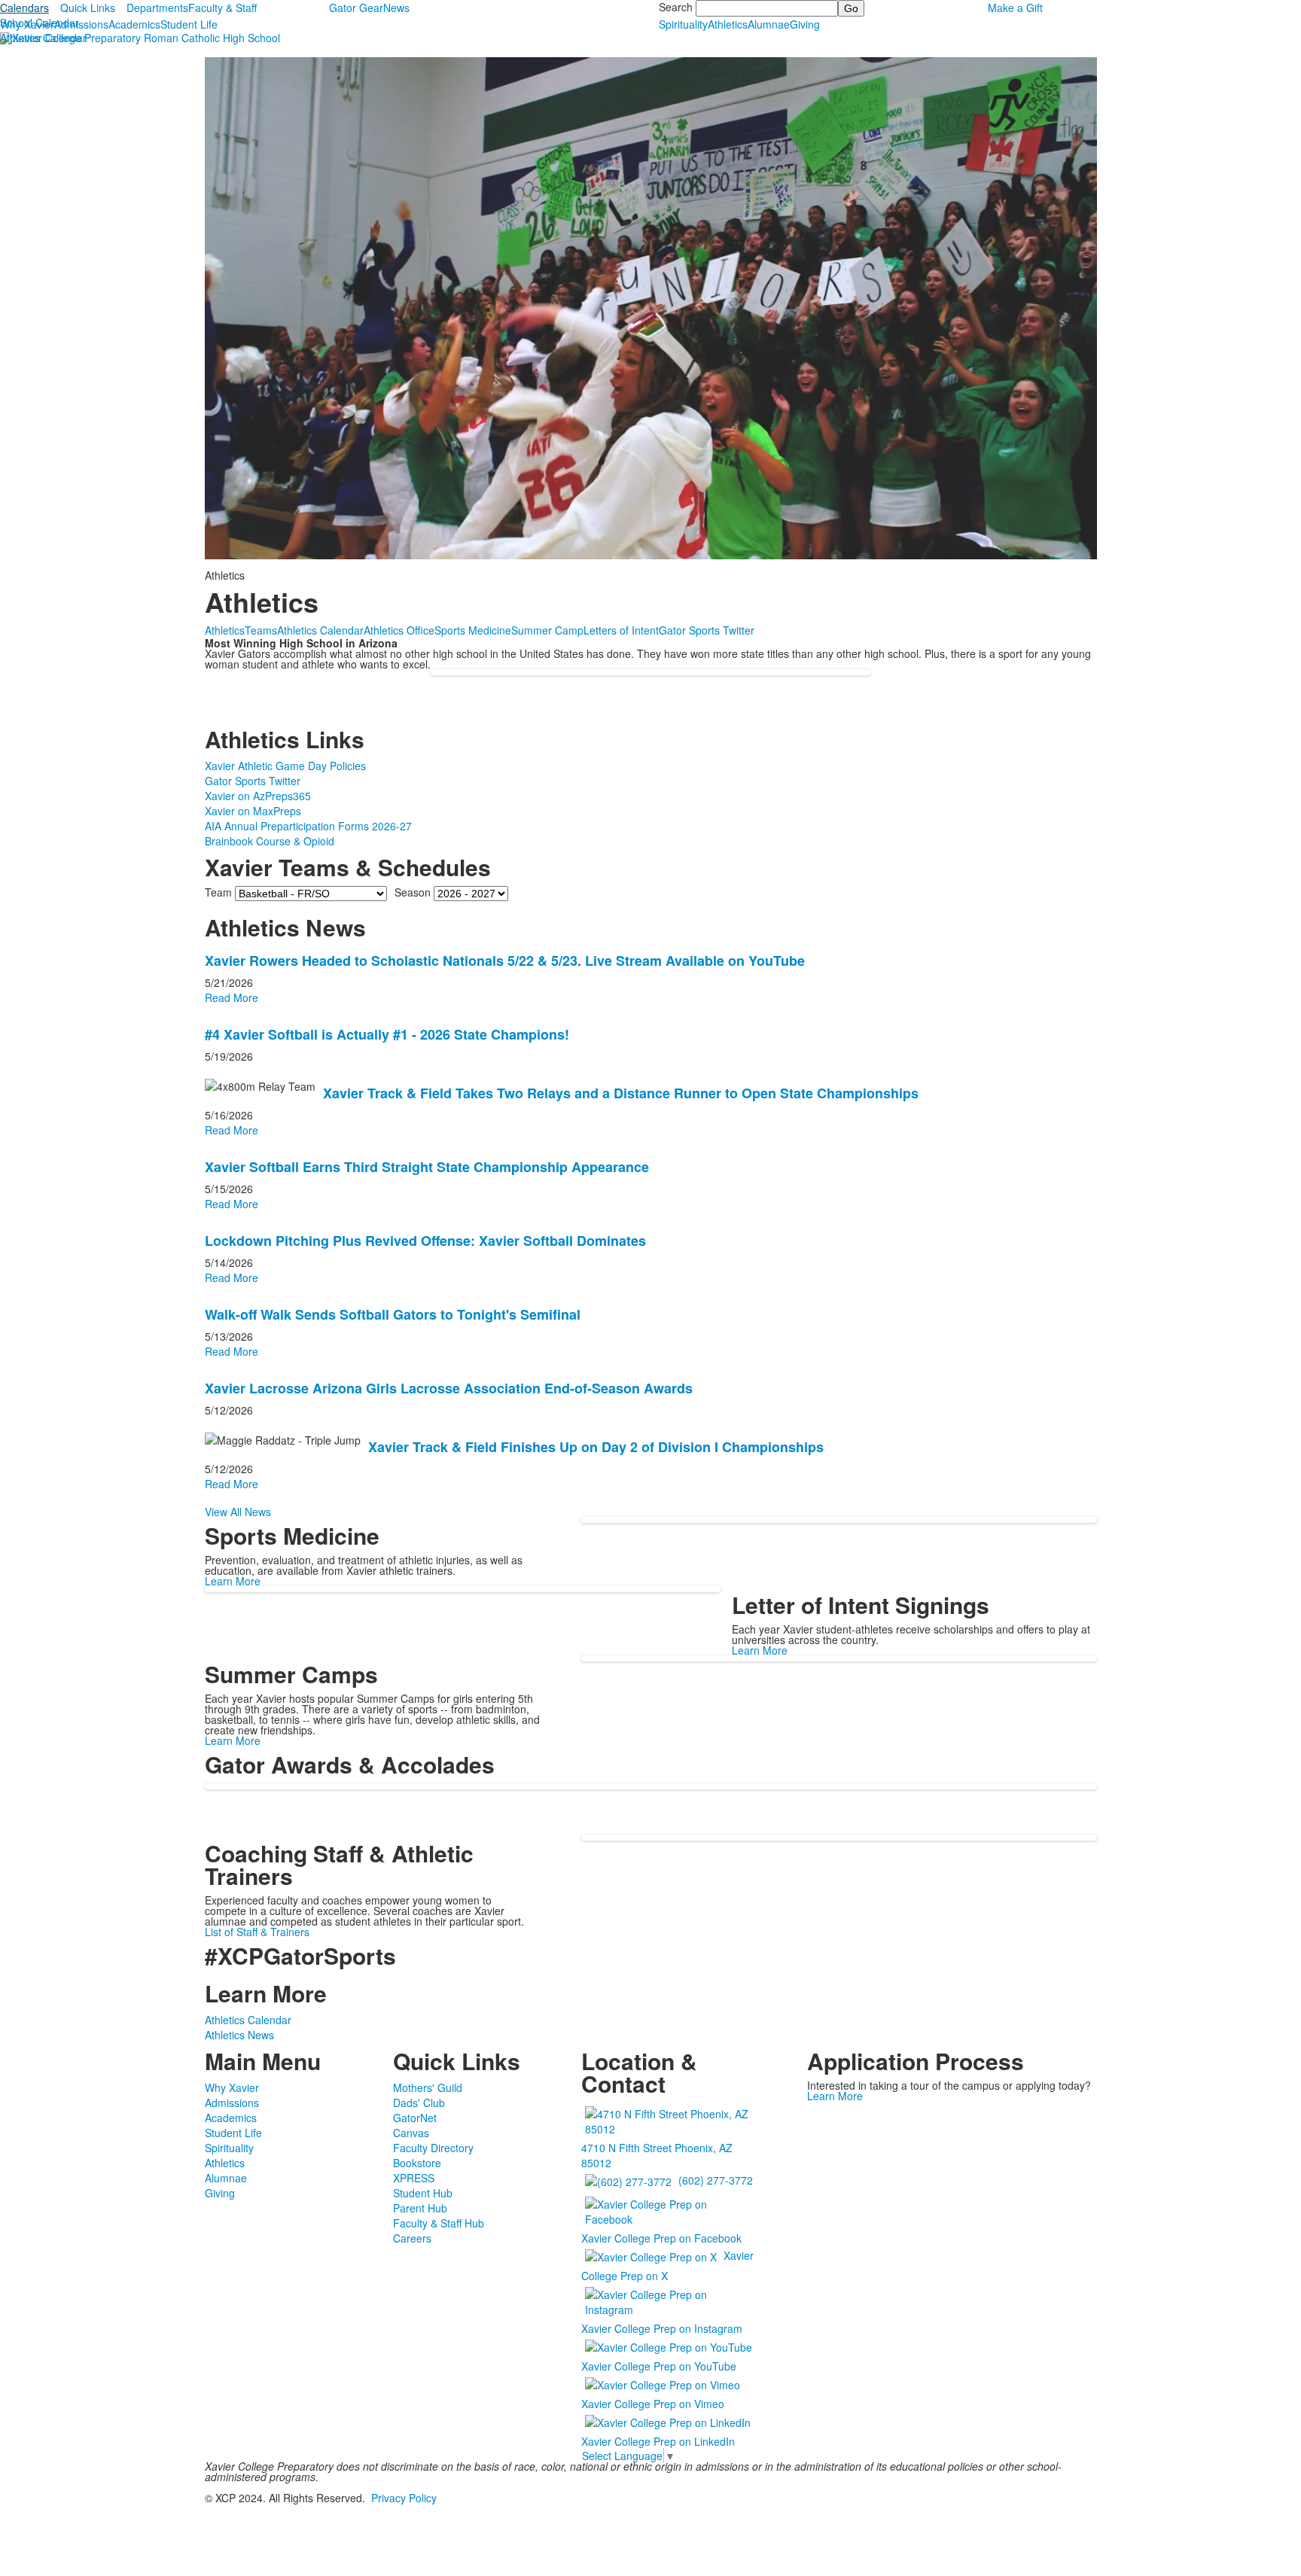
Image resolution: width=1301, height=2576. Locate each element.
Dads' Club (419, 2103)
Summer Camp (547, 630)
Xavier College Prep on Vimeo (653, 2404)
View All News (238, 1512)
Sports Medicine (473, 630)
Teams (261, 630)
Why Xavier (27, 24)
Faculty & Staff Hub (439, 2223)
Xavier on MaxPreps (253, 811)
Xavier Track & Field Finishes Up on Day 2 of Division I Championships (596, 1447)
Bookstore (417, 2163)
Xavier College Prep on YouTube (659, 2366)
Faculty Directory (433, 2148)
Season (413, 891)
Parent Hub (420, 2208)
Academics (134, 24)
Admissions (81, 24)
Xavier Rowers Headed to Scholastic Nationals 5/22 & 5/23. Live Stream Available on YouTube (505, 961)
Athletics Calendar (43, 38)
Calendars (24, 8)
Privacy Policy (404, 2498)
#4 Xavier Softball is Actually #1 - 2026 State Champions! (387, 1034)
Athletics (728, 24)
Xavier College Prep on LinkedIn (658, 2441)
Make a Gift (1015, 8)
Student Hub (423, 2193)
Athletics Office (399, 630)
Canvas (411, 2133)
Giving (805, 24)
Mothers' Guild (428, 2087)
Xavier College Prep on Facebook (661, 2238)
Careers (412, 2238)
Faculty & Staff (222, 8)
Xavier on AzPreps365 (258, 796)
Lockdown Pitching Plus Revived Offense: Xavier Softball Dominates (425, 1241)
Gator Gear (356, 8)
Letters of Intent (621, 630)
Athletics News (239, 2035)
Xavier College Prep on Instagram (662, 2328)
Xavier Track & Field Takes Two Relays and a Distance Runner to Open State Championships (621, 1093)
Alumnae (769, 24)
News (396, 8)
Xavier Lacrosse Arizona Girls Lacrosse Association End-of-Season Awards (449, 1388)
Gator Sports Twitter (707, 630)
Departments (157, 8)
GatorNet (415, 2118)
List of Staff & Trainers (257, 1932)
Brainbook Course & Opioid (270, 841)
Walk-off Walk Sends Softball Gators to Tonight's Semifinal (393, 1314)
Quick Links (88, 8)
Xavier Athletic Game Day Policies (285, 766)
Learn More (233, 1581)
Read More (232, 997)
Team (218, 891)
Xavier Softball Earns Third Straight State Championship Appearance (427, 1167)
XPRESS (414, 2178)
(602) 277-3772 (716, 2179)
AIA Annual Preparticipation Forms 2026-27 (308, 826)
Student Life (189, 24)
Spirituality (683, 24)
